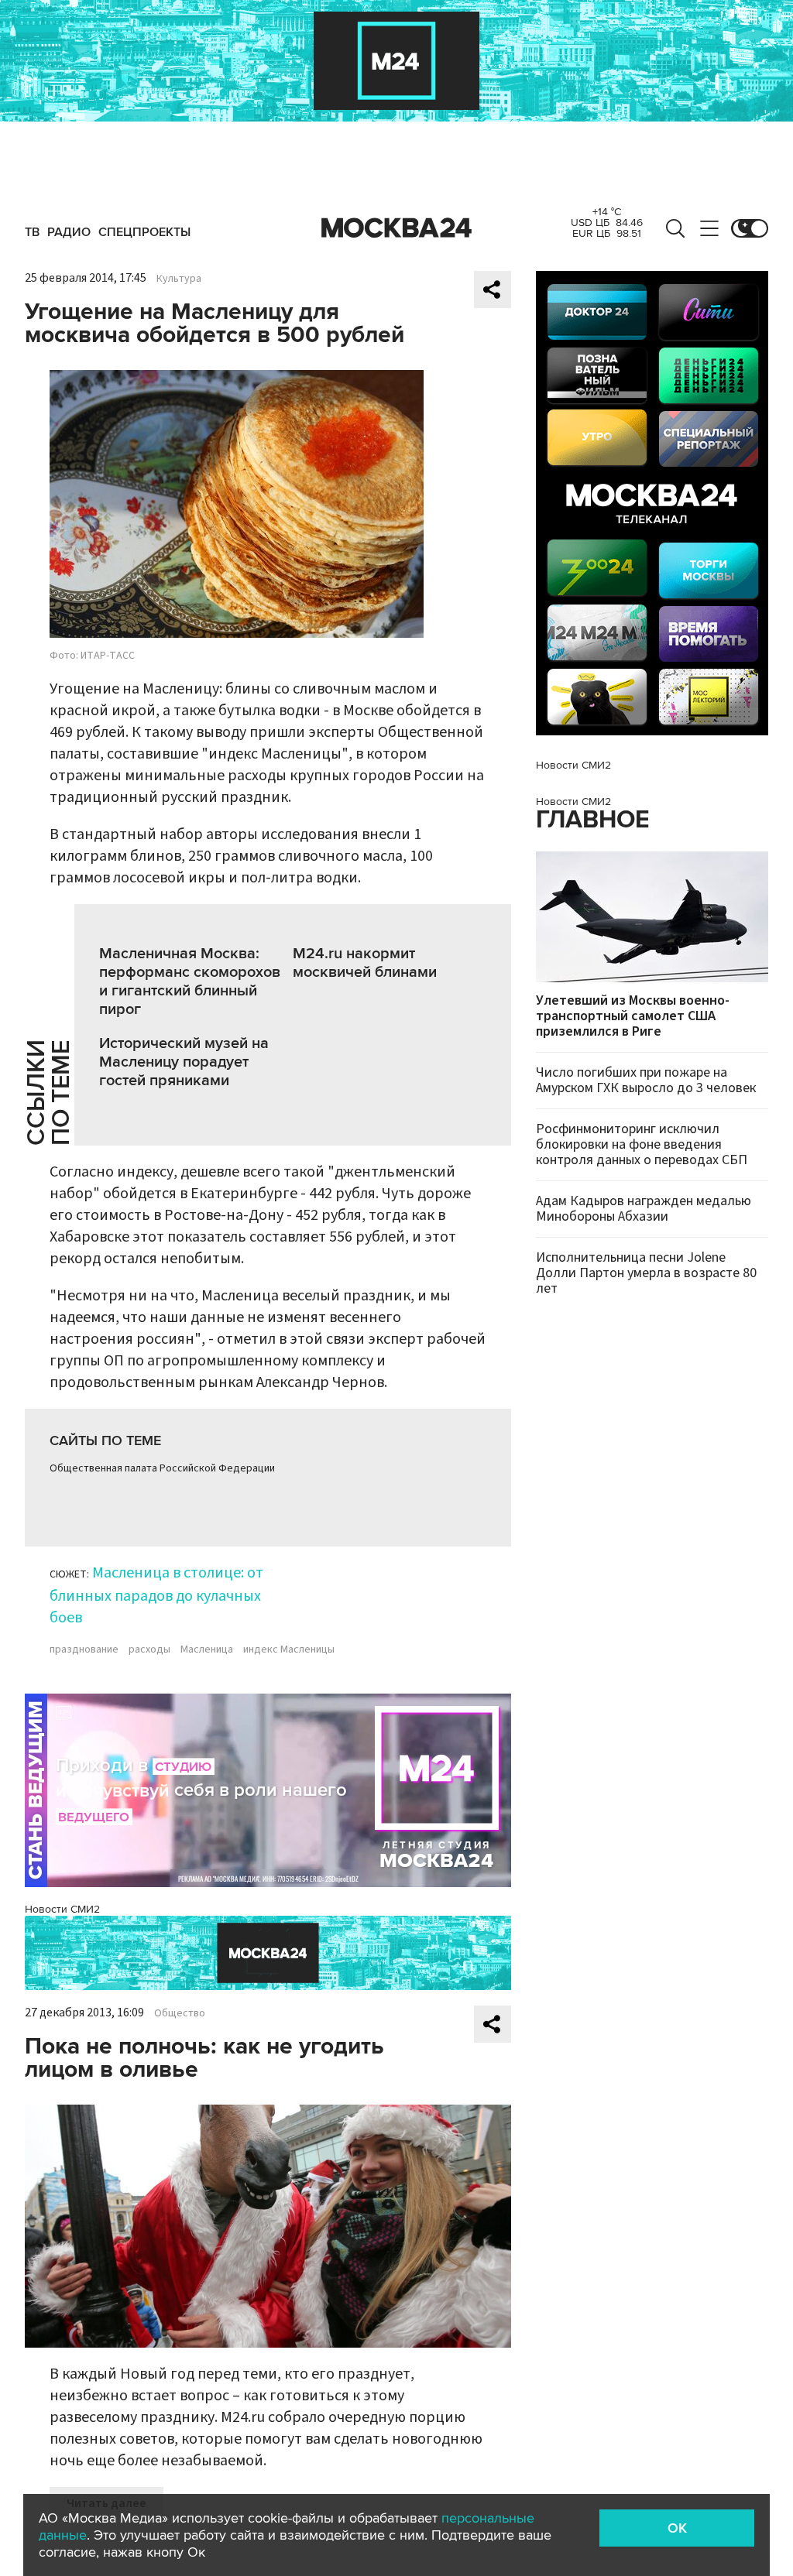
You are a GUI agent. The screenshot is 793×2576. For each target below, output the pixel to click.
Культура (179, 279)
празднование (84, 1649)
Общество (180, 2013)
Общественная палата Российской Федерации (162, 1468)
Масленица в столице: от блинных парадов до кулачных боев (156, 1595)
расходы (149, 1649)
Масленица (207, 1649)
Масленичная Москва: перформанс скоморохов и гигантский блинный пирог (190, 981)
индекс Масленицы (289, 1649)
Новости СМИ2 (62, 1909)
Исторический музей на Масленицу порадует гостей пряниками (184, 1062)
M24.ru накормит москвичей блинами (365, 963)
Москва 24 (396, 228)
